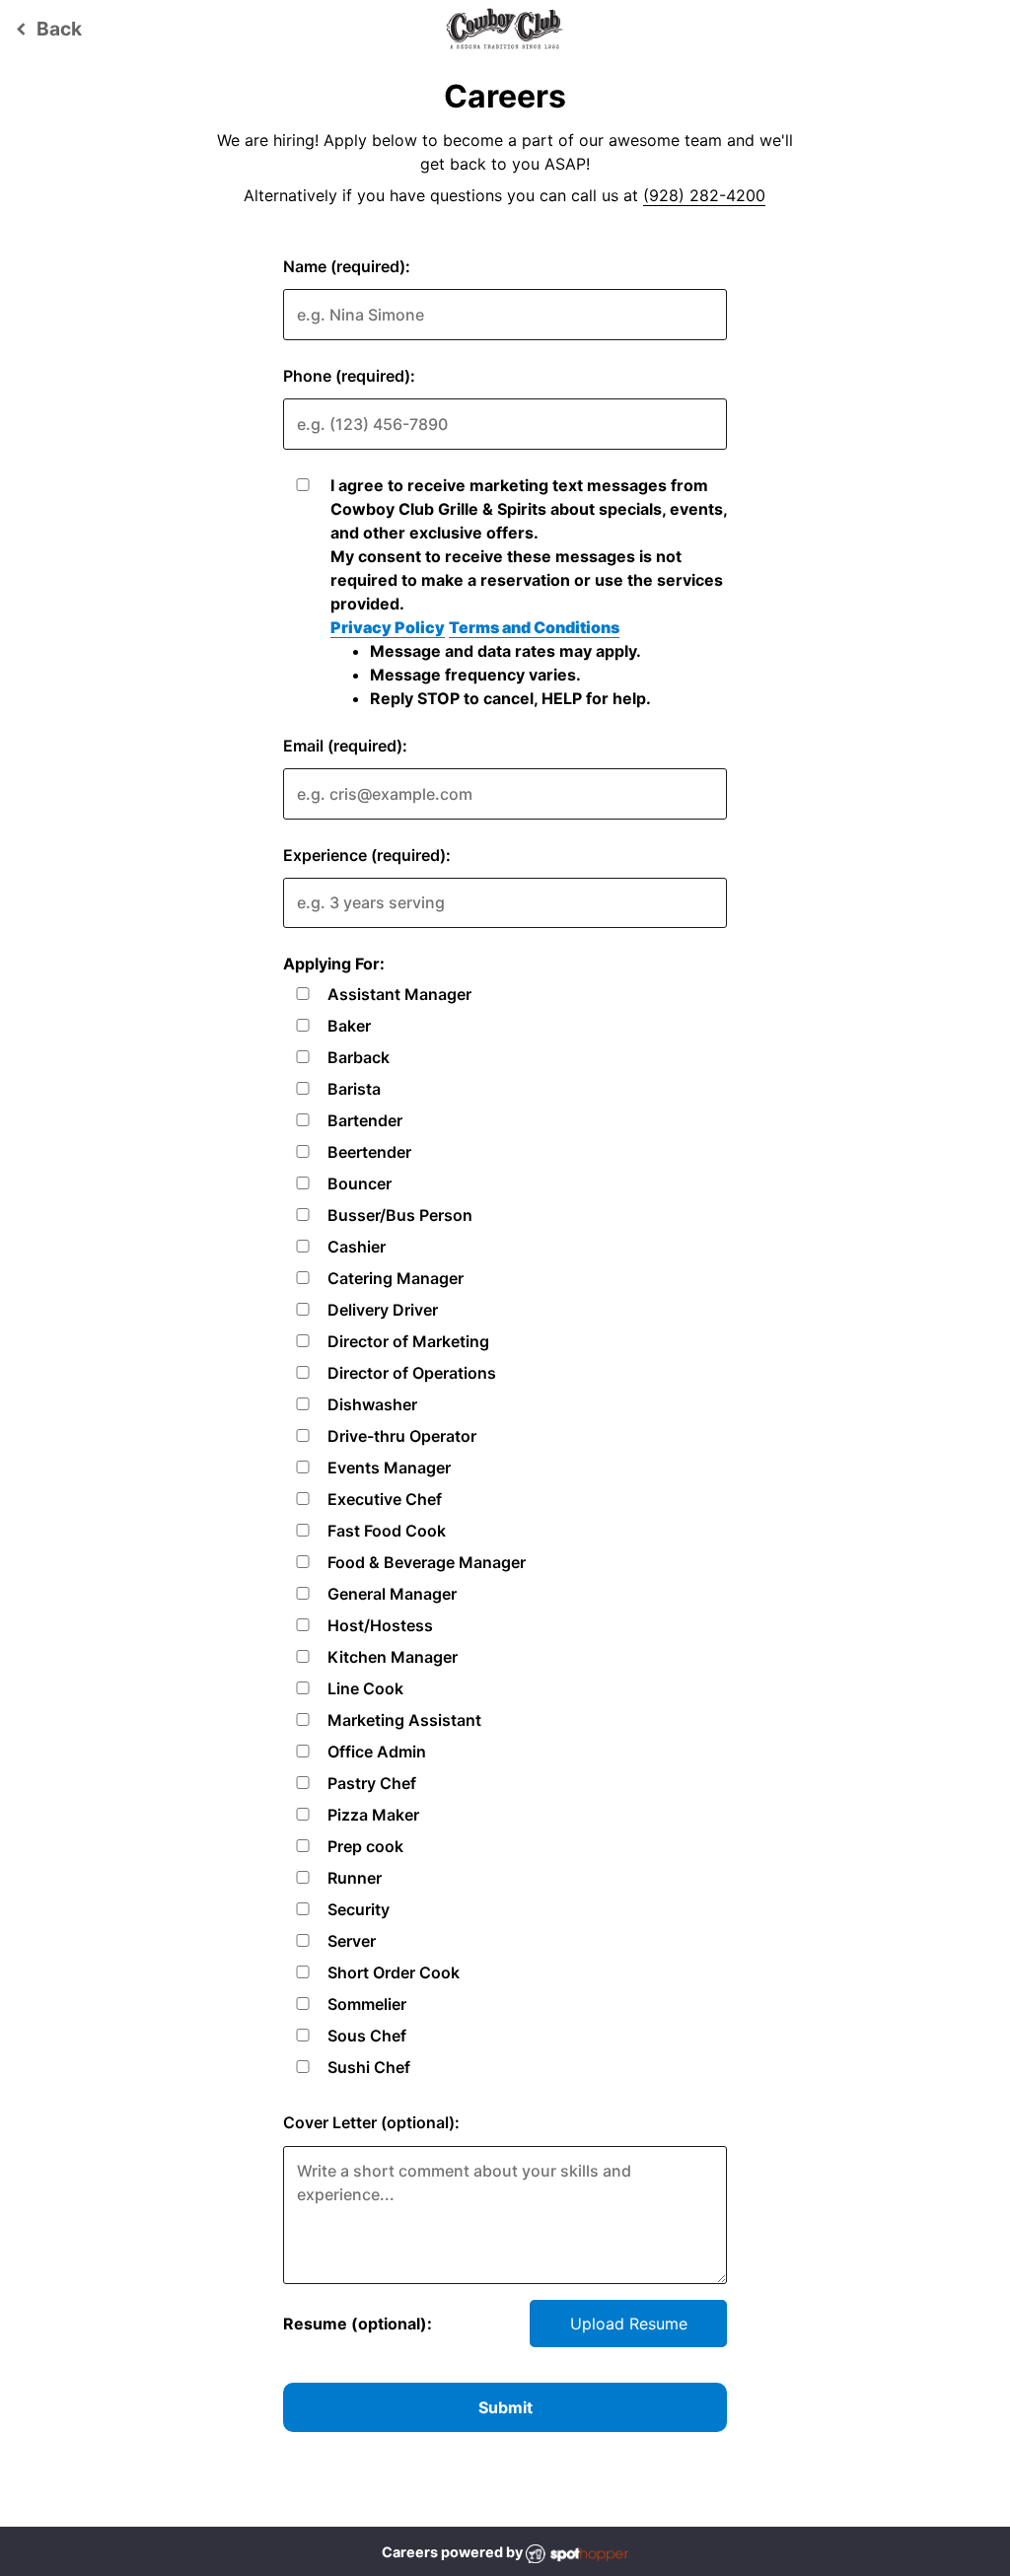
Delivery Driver (383, 1310)
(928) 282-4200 (704, 195)
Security (359, 1909)
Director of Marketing (408, 1341)
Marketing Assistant (404, 1720)
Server (352, 1941)
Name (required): (347, 266)
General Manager (392, 1594)
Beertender (369, 1152)
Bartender (365, 1120)
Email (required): (345, 746)
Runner (355, 1878)
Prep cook (365, 1846)
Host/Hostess (380, 1625)
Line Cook (365, 1688)
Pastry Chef (372, 1783)
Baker (349, 1026)
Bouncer (360, 1183)
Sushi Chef (369, 2067)
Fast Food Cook (387, 1531)
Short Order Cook (394, 1972)
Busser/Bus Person (400, 1215)
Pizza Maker (373, 1815)
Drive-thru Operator (402, 1436)
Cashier (357, 1247)
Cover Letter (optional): (371, 2122)
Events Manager (389, 1467)
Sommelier (367, 2004)
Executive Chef (385, 1499)
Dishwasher (372, 1404)
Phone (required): (349, 376)
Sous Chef (367, 2036)
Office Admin (377, 1752)
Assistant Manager (399, 994)
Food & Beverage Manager (427, 1562)
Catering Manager (396, 1278)
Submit (505, 2407)
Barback (359, 1057)
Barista (354, 1089)
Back (46, 29)
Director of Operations (412, 1373)
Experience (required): (367, 855)
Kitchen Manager (393, 1657)
